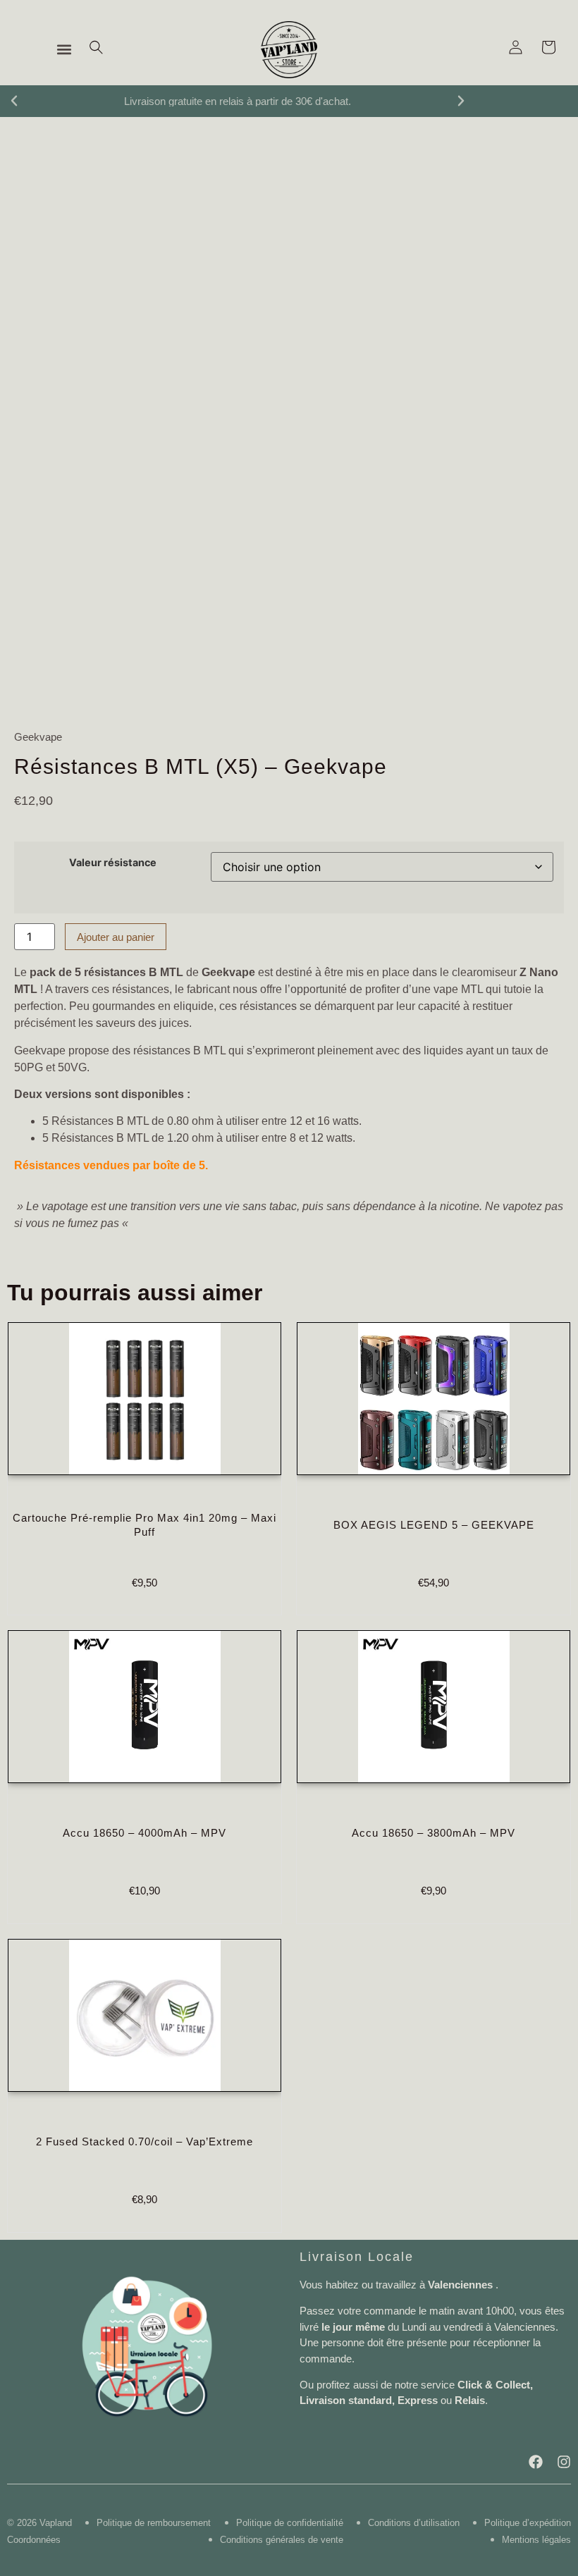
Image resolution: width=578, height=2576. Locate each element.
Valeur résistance (113, 863)
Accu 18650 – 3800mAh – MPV (433, 1833)
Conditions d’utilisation (414, 2523)
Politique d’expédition (528, 2523)
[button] (64, 50)
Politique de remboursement (154, 2523)
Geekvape (38, 737)
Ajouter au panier (116, 937)
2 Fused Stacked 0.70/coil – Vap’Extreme (144, 2141)
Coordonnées (34, 2540)
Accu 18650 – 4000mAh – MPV (144, 1833)
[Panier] (548, 47)
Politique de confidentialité (290, 2523)
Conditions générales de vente (282, 2540)
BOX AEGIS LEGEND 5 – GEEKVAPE (434, 1525)
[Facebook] (536, 2462)
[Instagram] (564, 2462)
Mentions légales (536, 2540)
